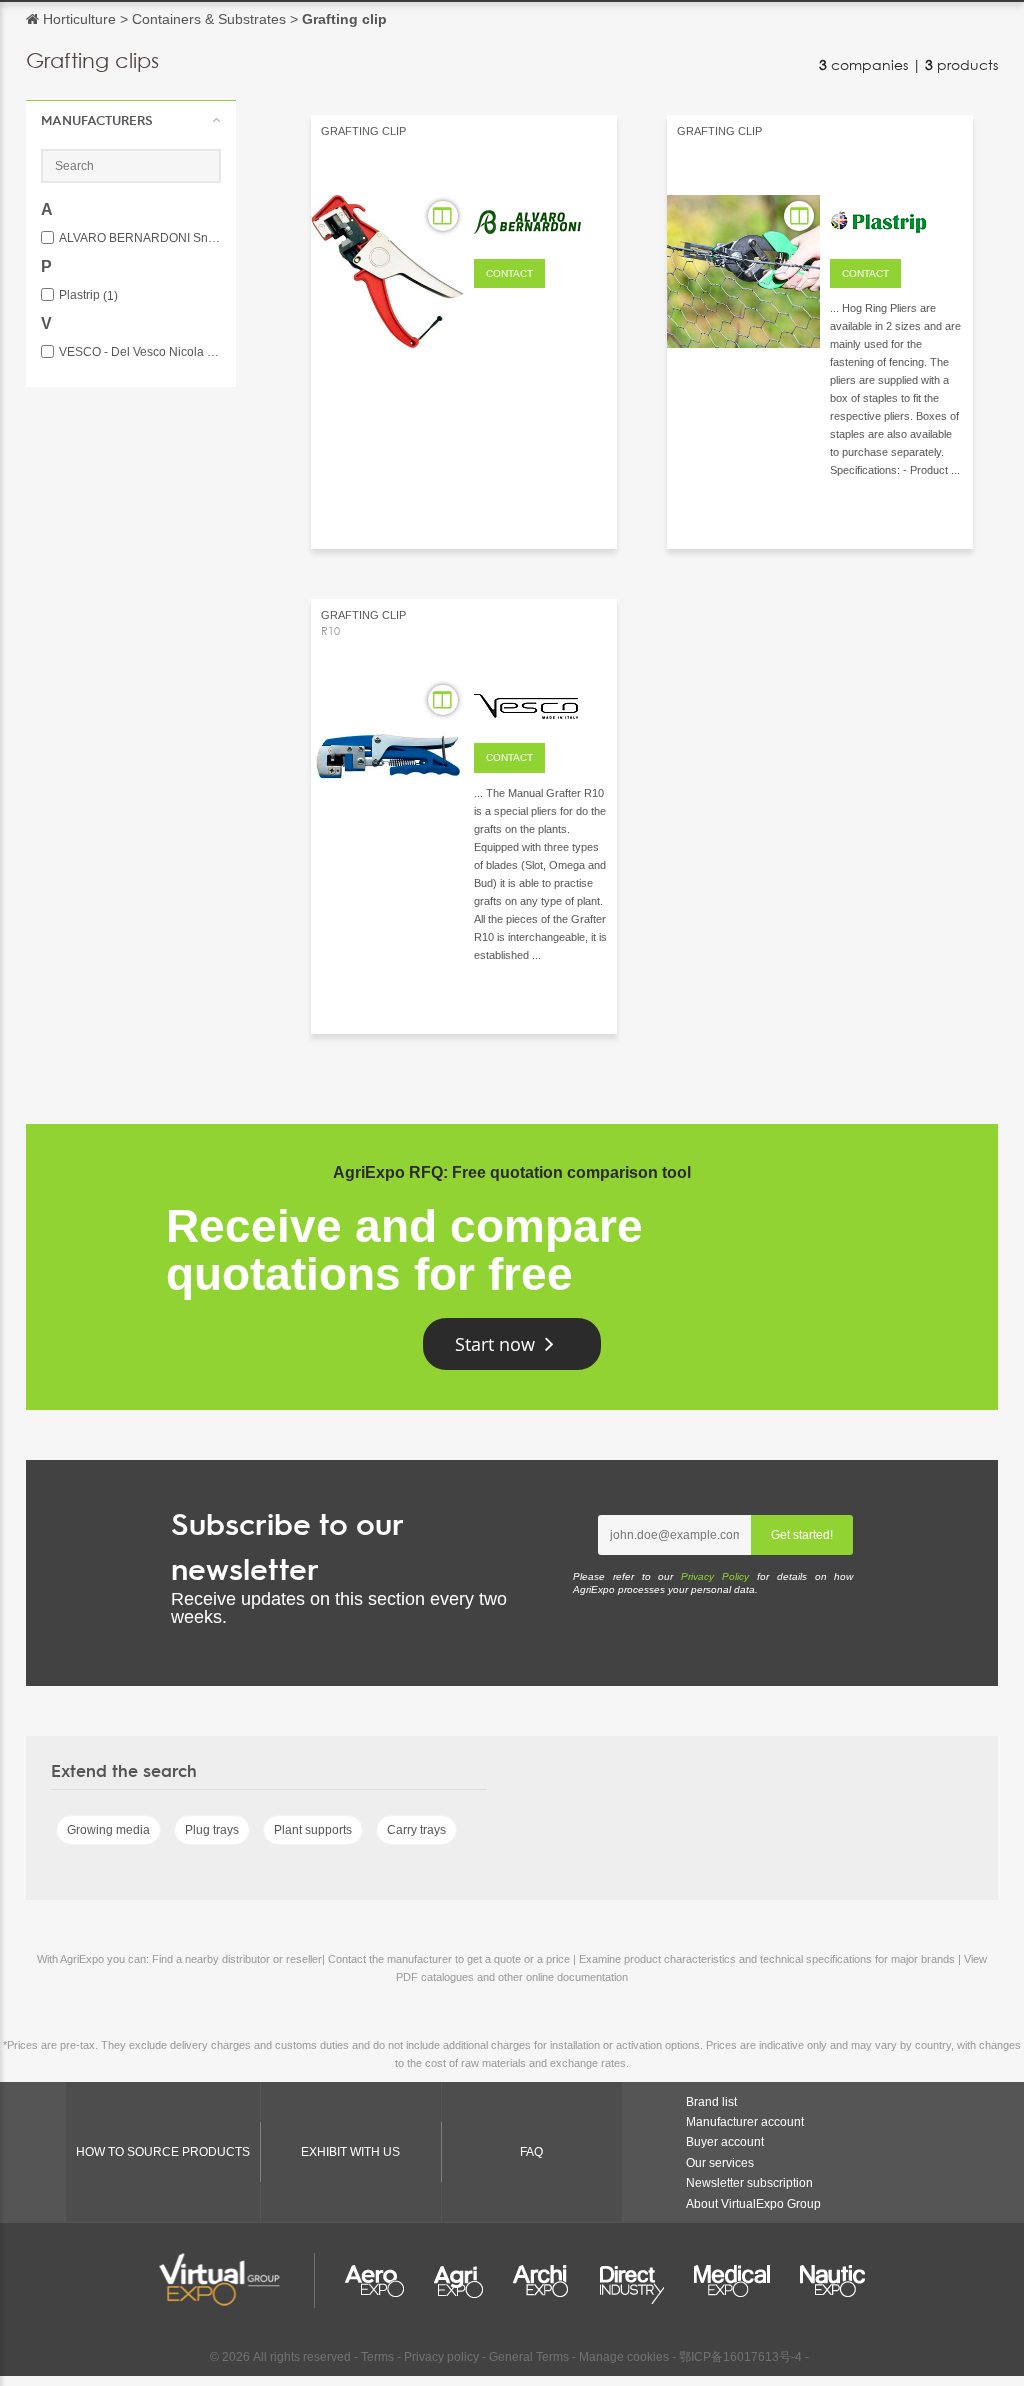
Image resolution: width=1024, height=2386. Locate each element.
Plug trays (212, 1830)
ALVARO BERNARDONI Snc (140, 238)
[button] (131, 120)
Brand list (711, 2102)
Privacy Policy (715, 1576)
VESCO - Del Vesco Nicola (140, 352)
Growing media (108, 1830)
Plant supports (313, 1830)
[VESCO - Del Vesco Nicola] (540, 703)
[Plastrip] (896, 219)
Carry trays (416, 1830)
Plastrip (88, 295)
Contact (509, 273)
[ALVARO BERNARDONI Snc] (540, 219)
